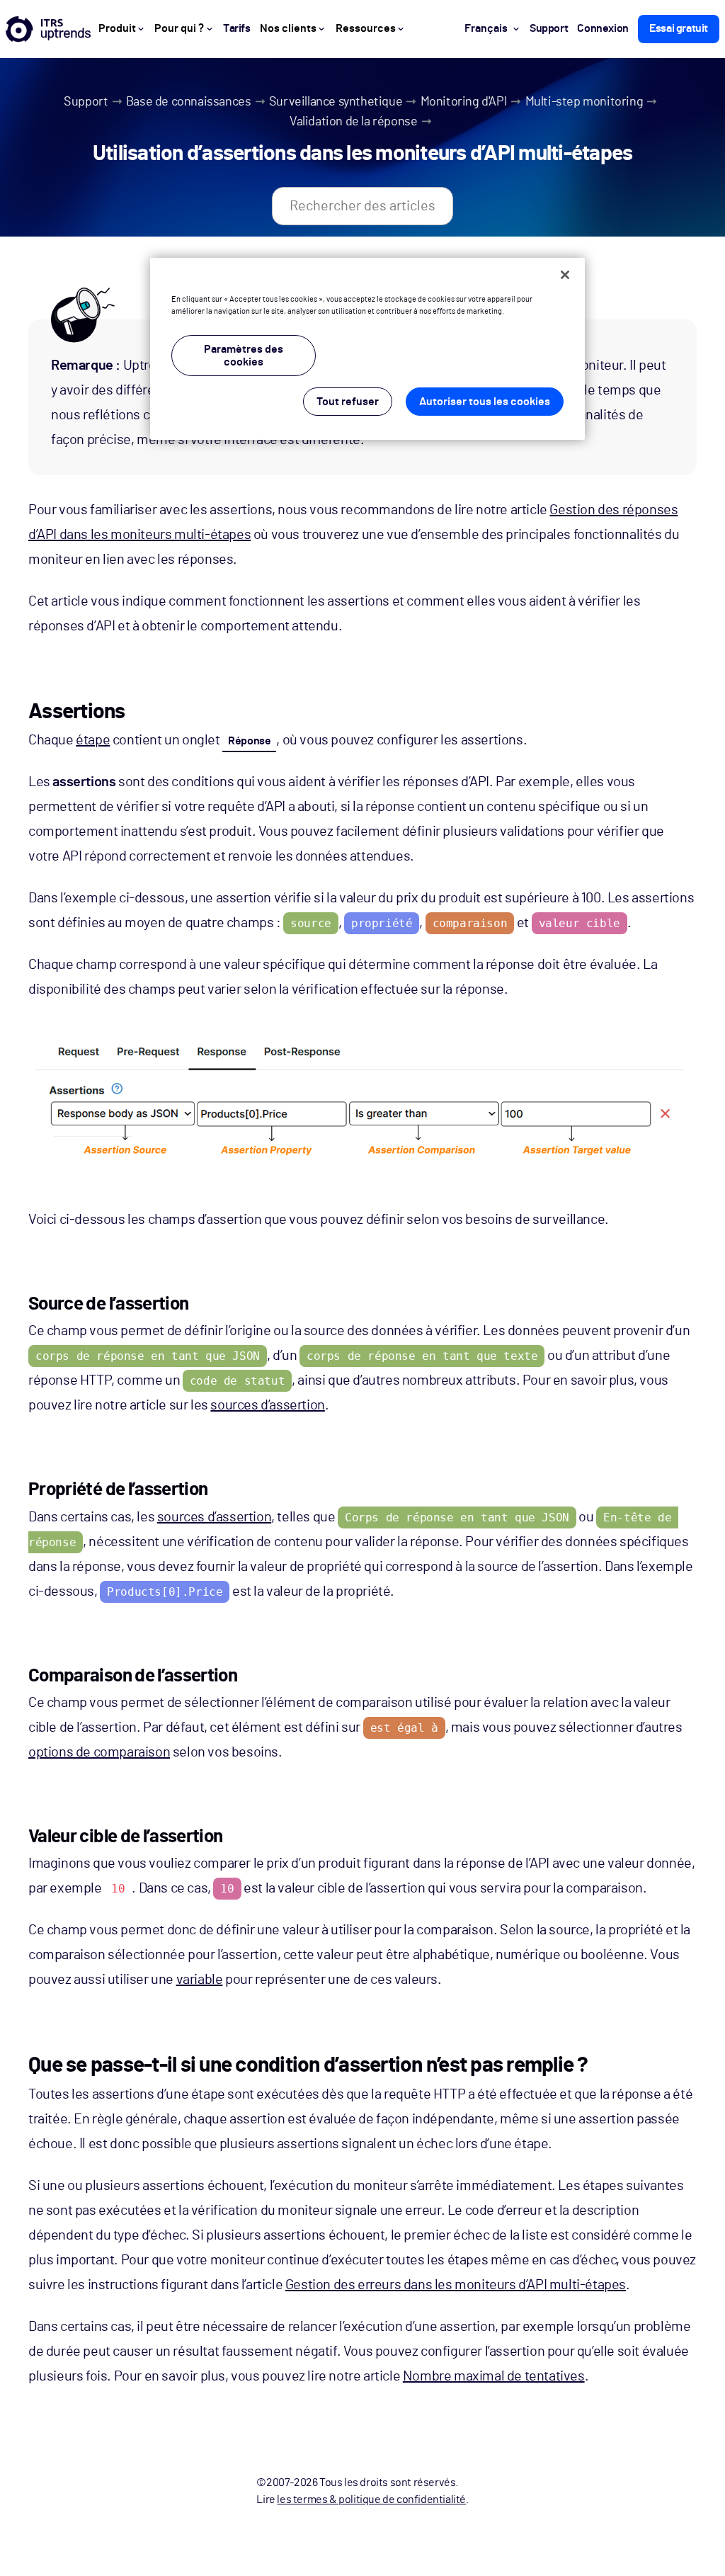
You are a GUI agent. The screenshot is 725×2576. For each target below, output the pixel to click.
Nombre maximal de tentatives (494, 2376)
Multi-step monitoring (584, 102)
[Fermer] (565, 275)
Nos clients (288, 28)
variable (200, 1980)
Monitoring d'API (464, 102)
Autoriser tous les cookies (485, 402)
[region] (367, 349)
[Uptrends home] (48, 29)
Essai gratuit (679, 28)
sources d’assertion (267, 1405)
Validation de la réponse (353, 122)
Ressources (366, 28)
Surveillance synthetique (336, 102)
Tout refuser (348, 402)
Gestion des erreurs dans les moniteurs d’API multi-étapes (456, 2285)
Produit (117, 28)
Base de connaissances (189, 102)
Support (86, 102)
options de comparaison (99, 1752)
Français (486, 28)
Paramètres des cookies (244, 356)
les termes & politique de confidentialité (371, 2500)
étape (93, 740)
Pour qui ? (179, 28)
